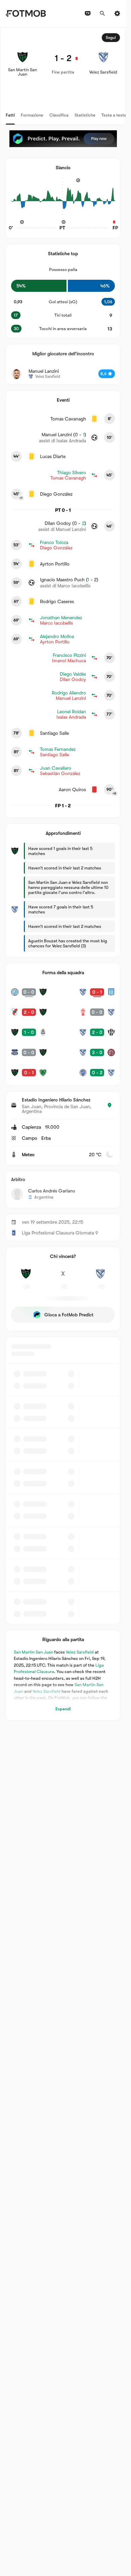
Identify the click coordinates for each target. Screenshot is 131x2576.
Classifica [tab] (59, 115)
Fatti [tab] (10, 115)
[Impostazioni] (117, 13)
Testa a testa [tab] (114, 115)
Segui (111, 38)
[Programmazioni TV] (88, 13)
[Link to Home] (26, 13)
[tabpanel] (63, 874)
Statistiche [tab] (85, 115)
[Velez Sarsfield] (100, 1277)
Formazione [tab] (32, 115)
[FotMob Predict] (63, 139)
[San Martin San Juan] (26, 1277)
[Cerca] (102, 13)
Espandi (63, 1709)
